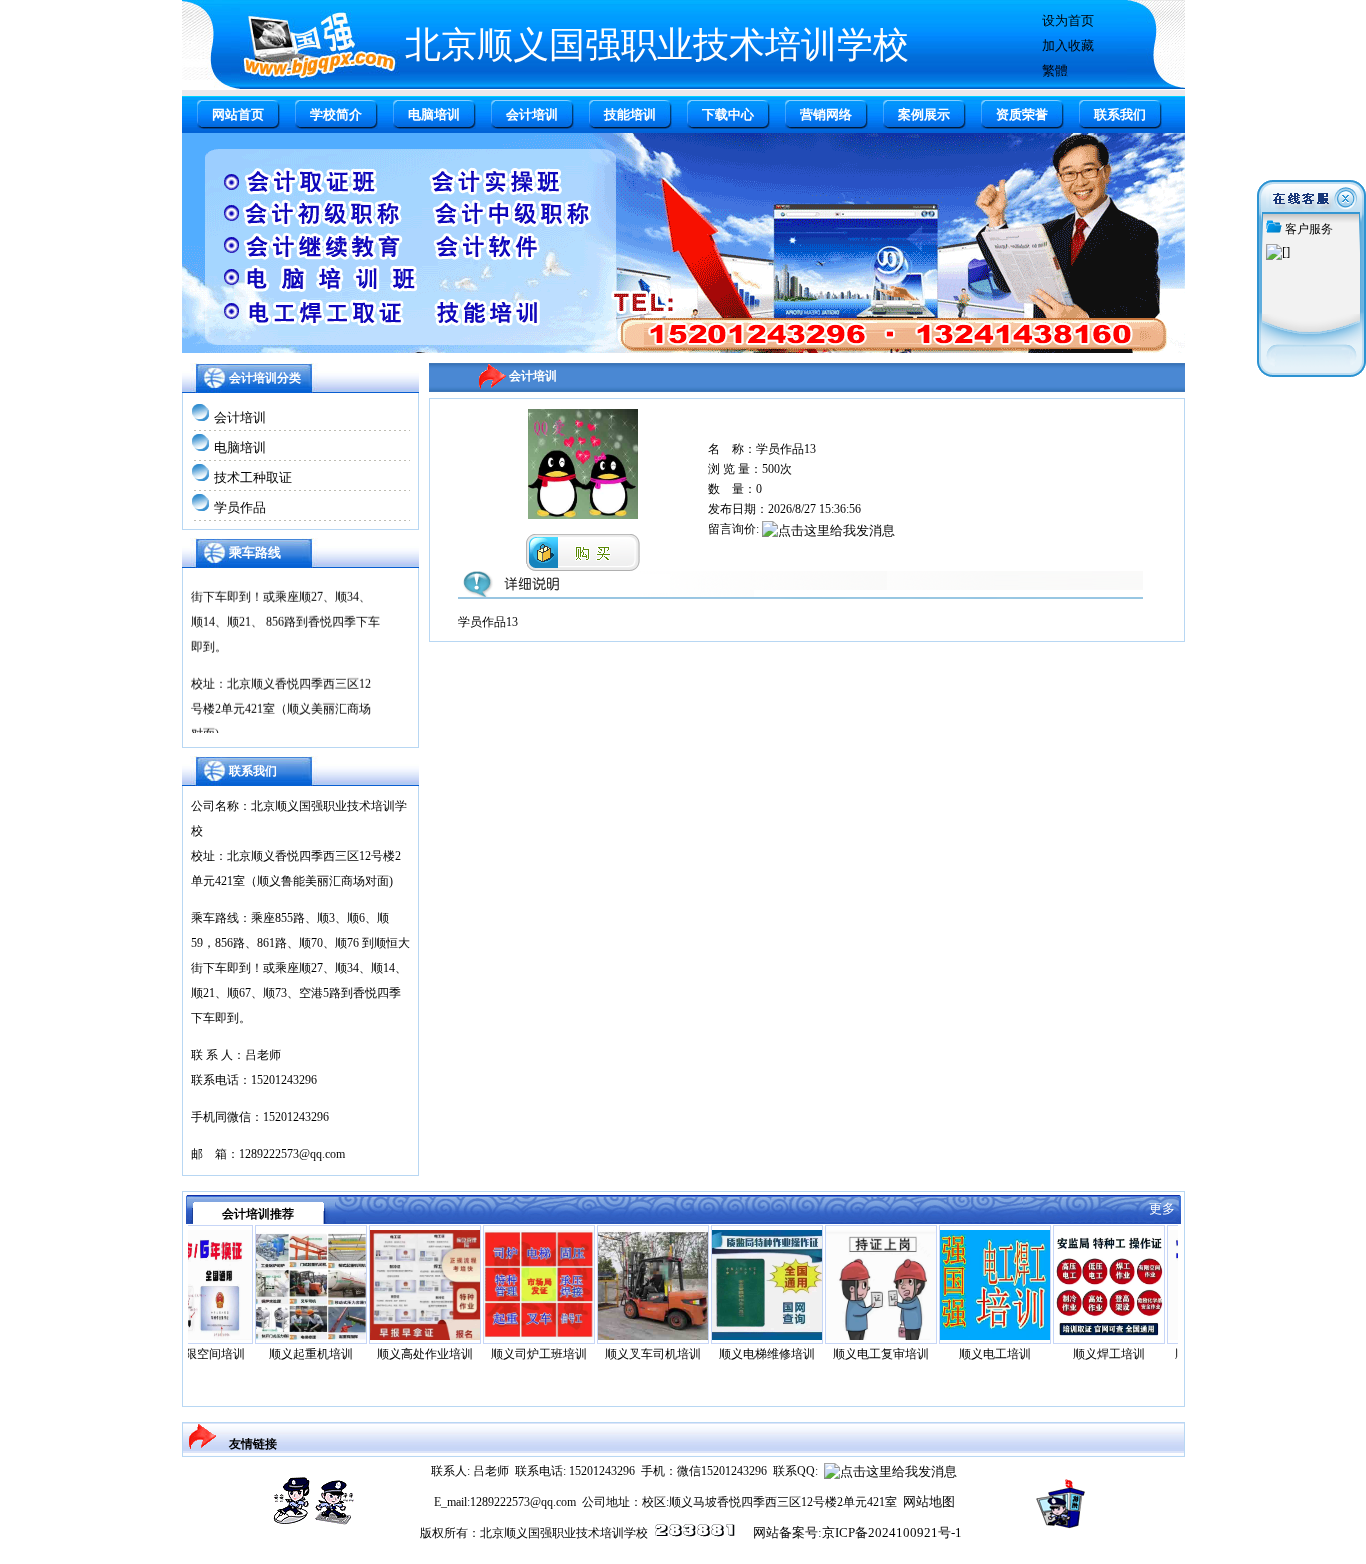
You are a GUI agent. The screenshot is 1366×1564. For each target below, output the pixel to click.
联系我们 (1120, 114)
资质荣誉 (1022, 114)
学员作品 (240, 507)
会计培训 (532, 114)
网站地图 (929, 1501)
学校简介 (336, 114)
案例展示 (924, 114)
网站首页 (238, 114)
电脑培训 (434, 114)
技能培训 (630, 114)
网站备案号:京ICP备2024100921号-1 (857, 1532)
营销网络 (826, 114)
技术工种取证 (253, 477)
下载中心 (728, 114)
